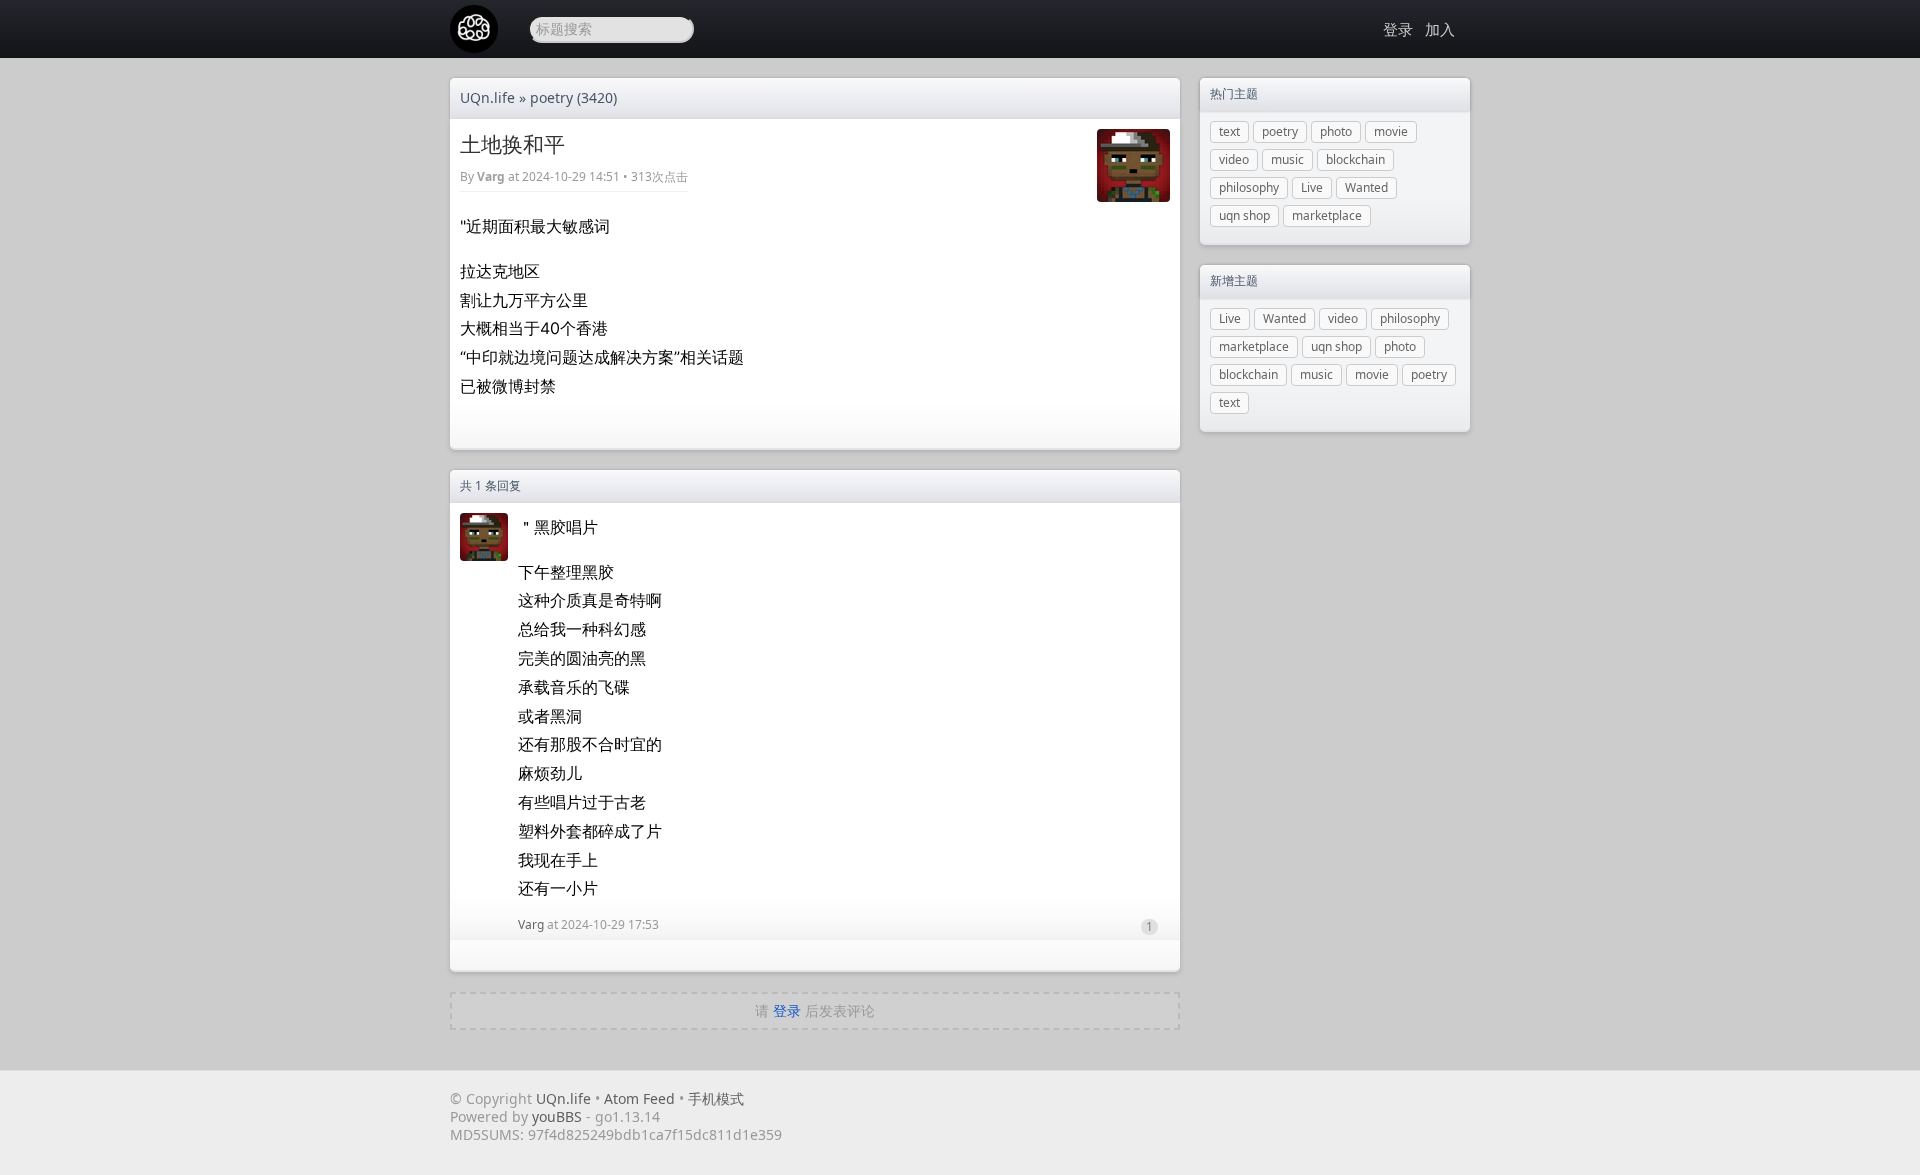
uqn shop (1244, 215)
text (1229, 131)
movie (1391, 131)
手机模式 (716, 1098)
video (1234, 159)
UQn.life (487, 97)
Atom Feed (639, 1098)
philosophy (1249, 187)
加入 (1440, 29)
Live (1312, 187)
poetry (551, 97)
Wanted (1366, 187)
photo (1336, 131)
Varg (491, 176)
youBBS (559, 1116)
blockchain (1355, 159)
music (1287, 159)
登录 (1398, 29)
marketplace (1327, 215)
